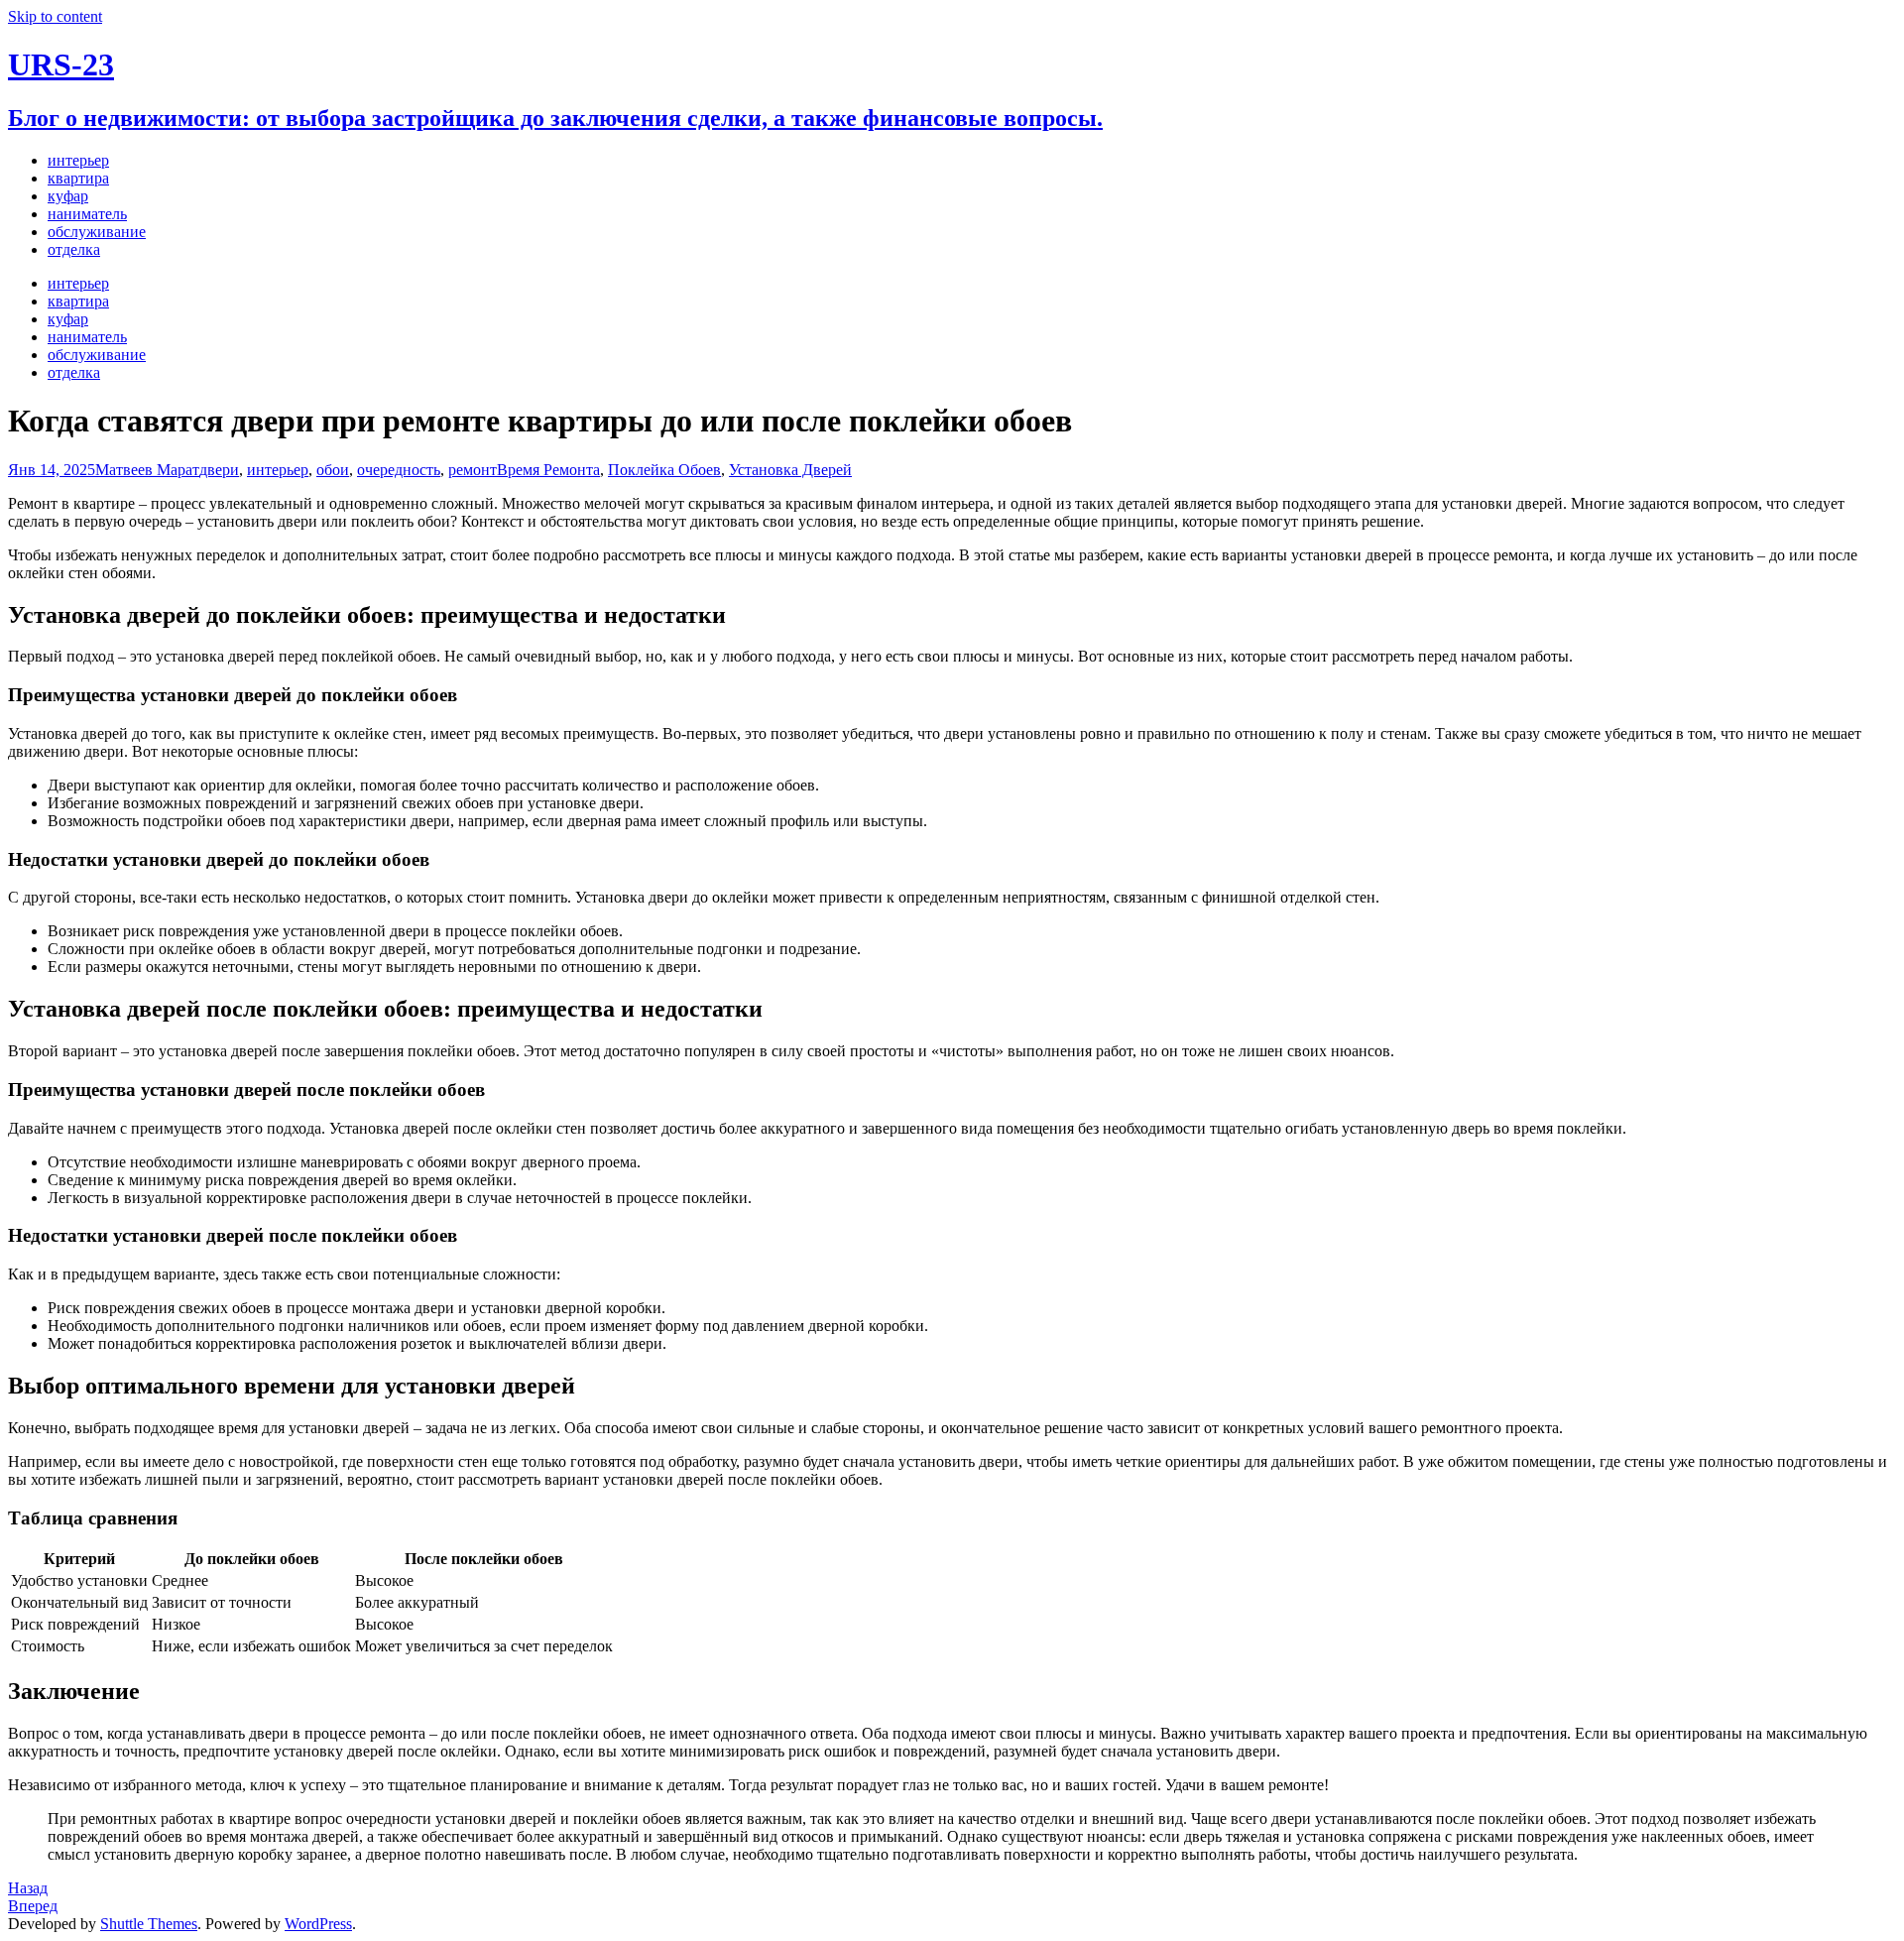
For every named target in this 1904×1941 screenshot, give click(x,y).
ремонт (473, 470)
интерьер (278, 470)
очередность (399, 470)
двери (219, 470)
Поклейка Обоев (664, 470)
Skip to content (55, 16)
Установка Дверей (790, 470)
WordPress (318, 1924)
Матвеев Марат (147, 470)
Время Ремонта (548, 470)
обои (333, 470)
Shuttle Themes (149, 1924)
